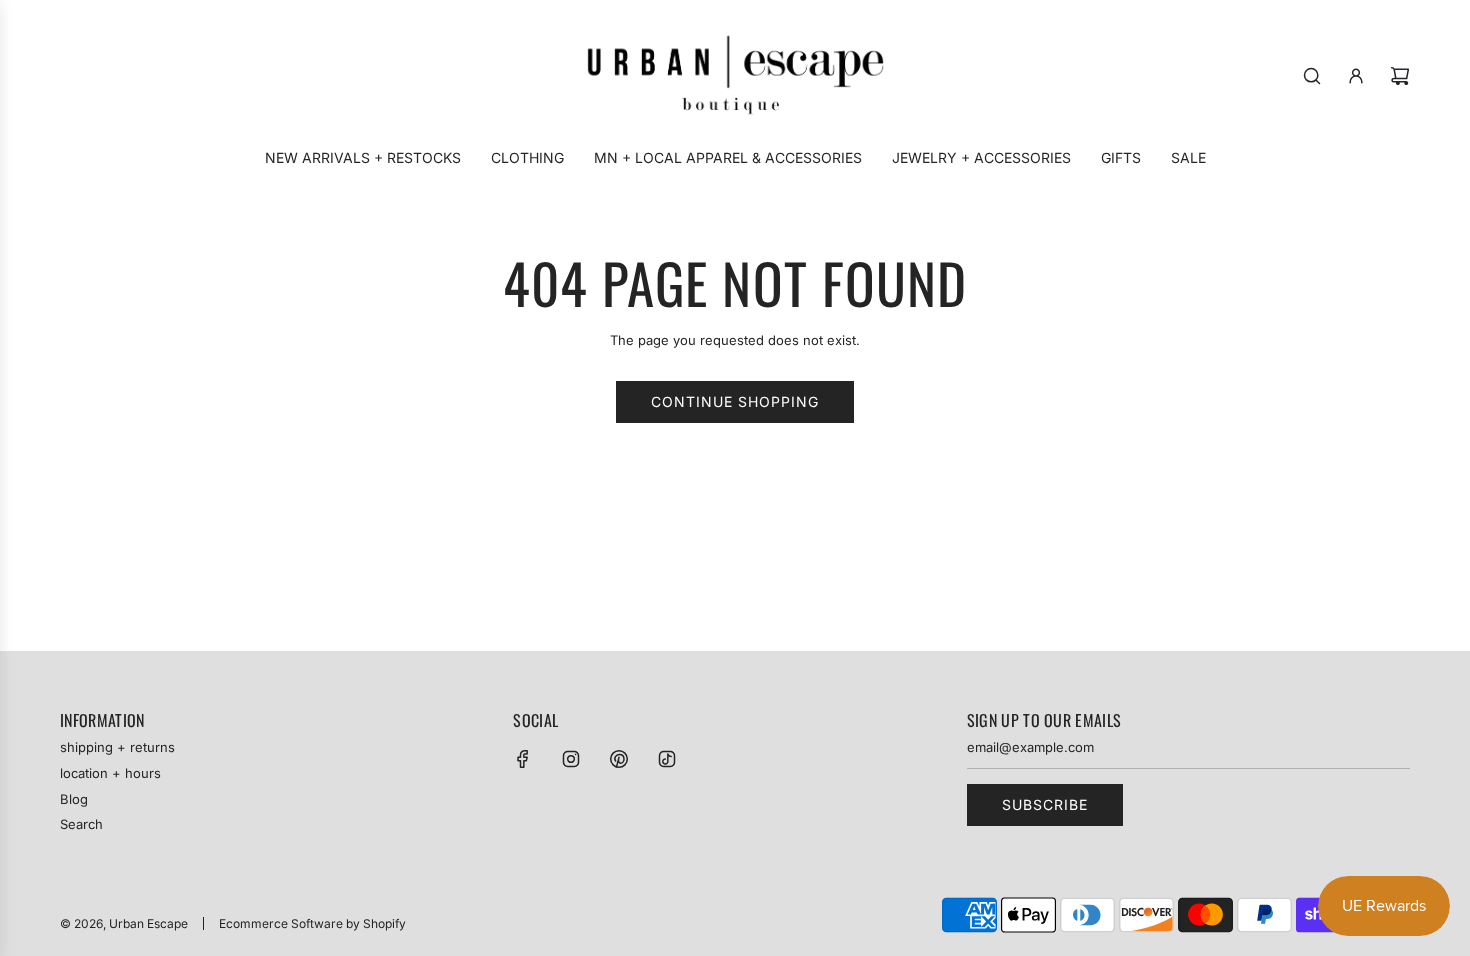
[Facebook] (523, 759)
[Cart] (1400, 76)
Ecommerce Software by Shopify (312, 923)
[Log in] (1356, 76)
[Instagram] (571, 759)
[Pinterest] (619, 759)
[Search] (1312, 76)
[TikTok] (667, 759)
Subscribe (1045, 804)
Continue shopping (735, 401)
